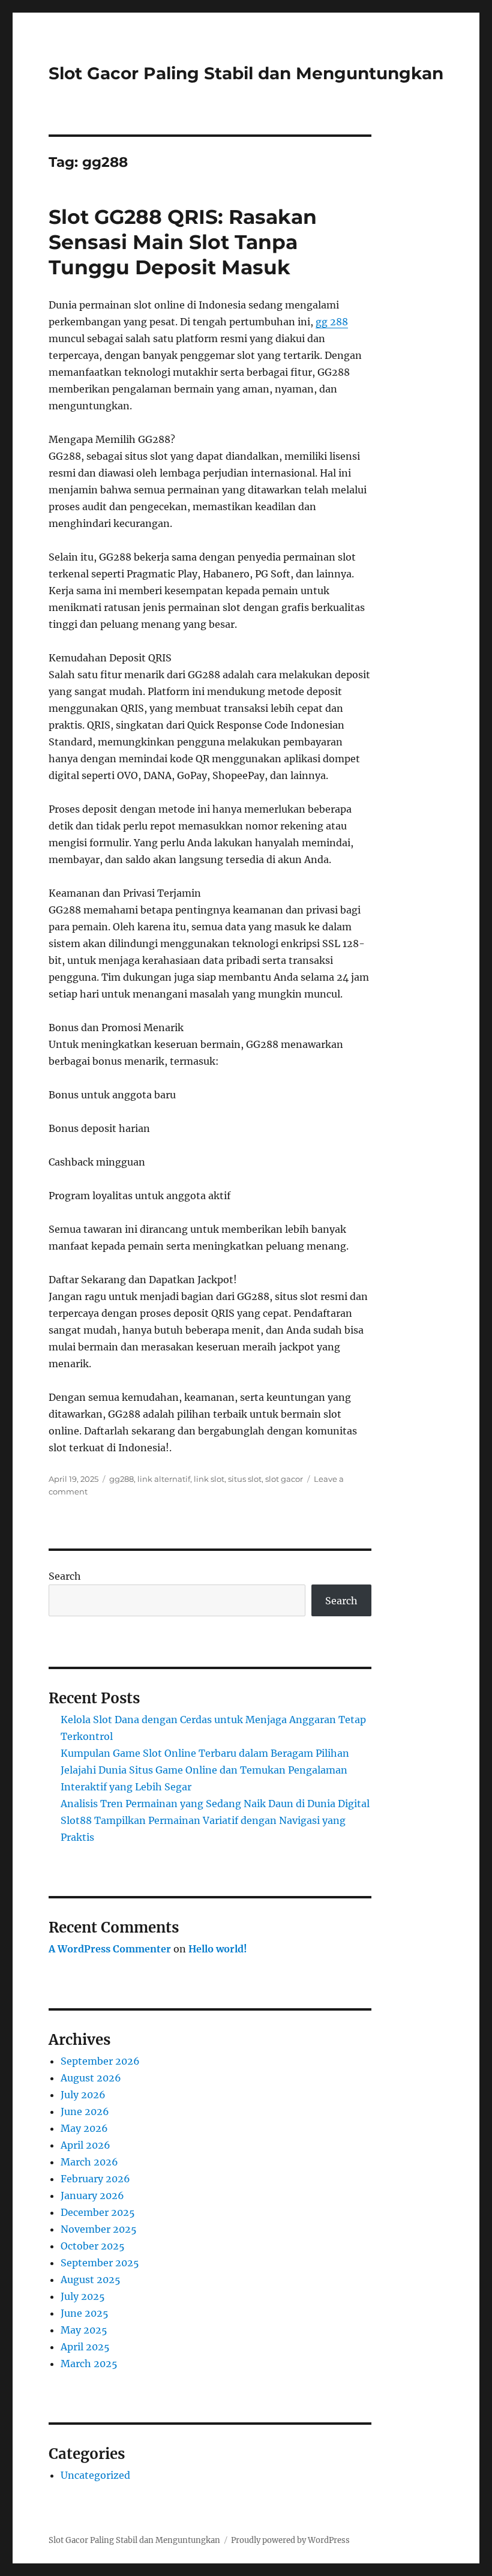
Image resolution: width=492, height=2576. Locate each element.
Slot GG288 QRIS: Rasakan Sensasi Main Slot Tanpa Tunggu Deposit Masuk (183, 242)
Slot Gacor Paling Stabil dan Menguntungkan (246, 73)
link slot (209, 1479)
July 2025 (83, 2296)
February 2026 (95, 2179)
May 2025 (84, 2330)
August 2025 (91, 2280)
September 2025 (100, 2263)
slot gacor (284, 1479)
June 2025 (85, 2313)
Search (65, 1576)
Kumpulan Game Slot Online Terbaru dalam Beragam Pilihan (205, 1753)
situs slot (245, 1479)
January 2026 (92, 2195)
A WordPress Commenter (110, 1949)
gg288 (121, 1479)
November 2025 (99, 2229)
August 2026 (91, 2078)
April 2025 (85, 2347)
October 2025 (93, 2246)
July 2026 (83, 2095)
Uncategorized (95, 2475)
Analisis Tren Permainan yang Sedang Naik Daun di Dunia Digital (215, 1804)
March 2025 (89, 2364)
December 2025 (98, 2212)
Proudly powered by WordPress (290, 2540)
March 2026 (89, 2162)
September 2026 (100, 2061)
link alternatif (164, 1479)
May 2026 (84, 2128)
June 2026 (85, 2111)
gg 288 (332, 322)
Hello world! (218, 1949)
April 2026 (85, 2145)
